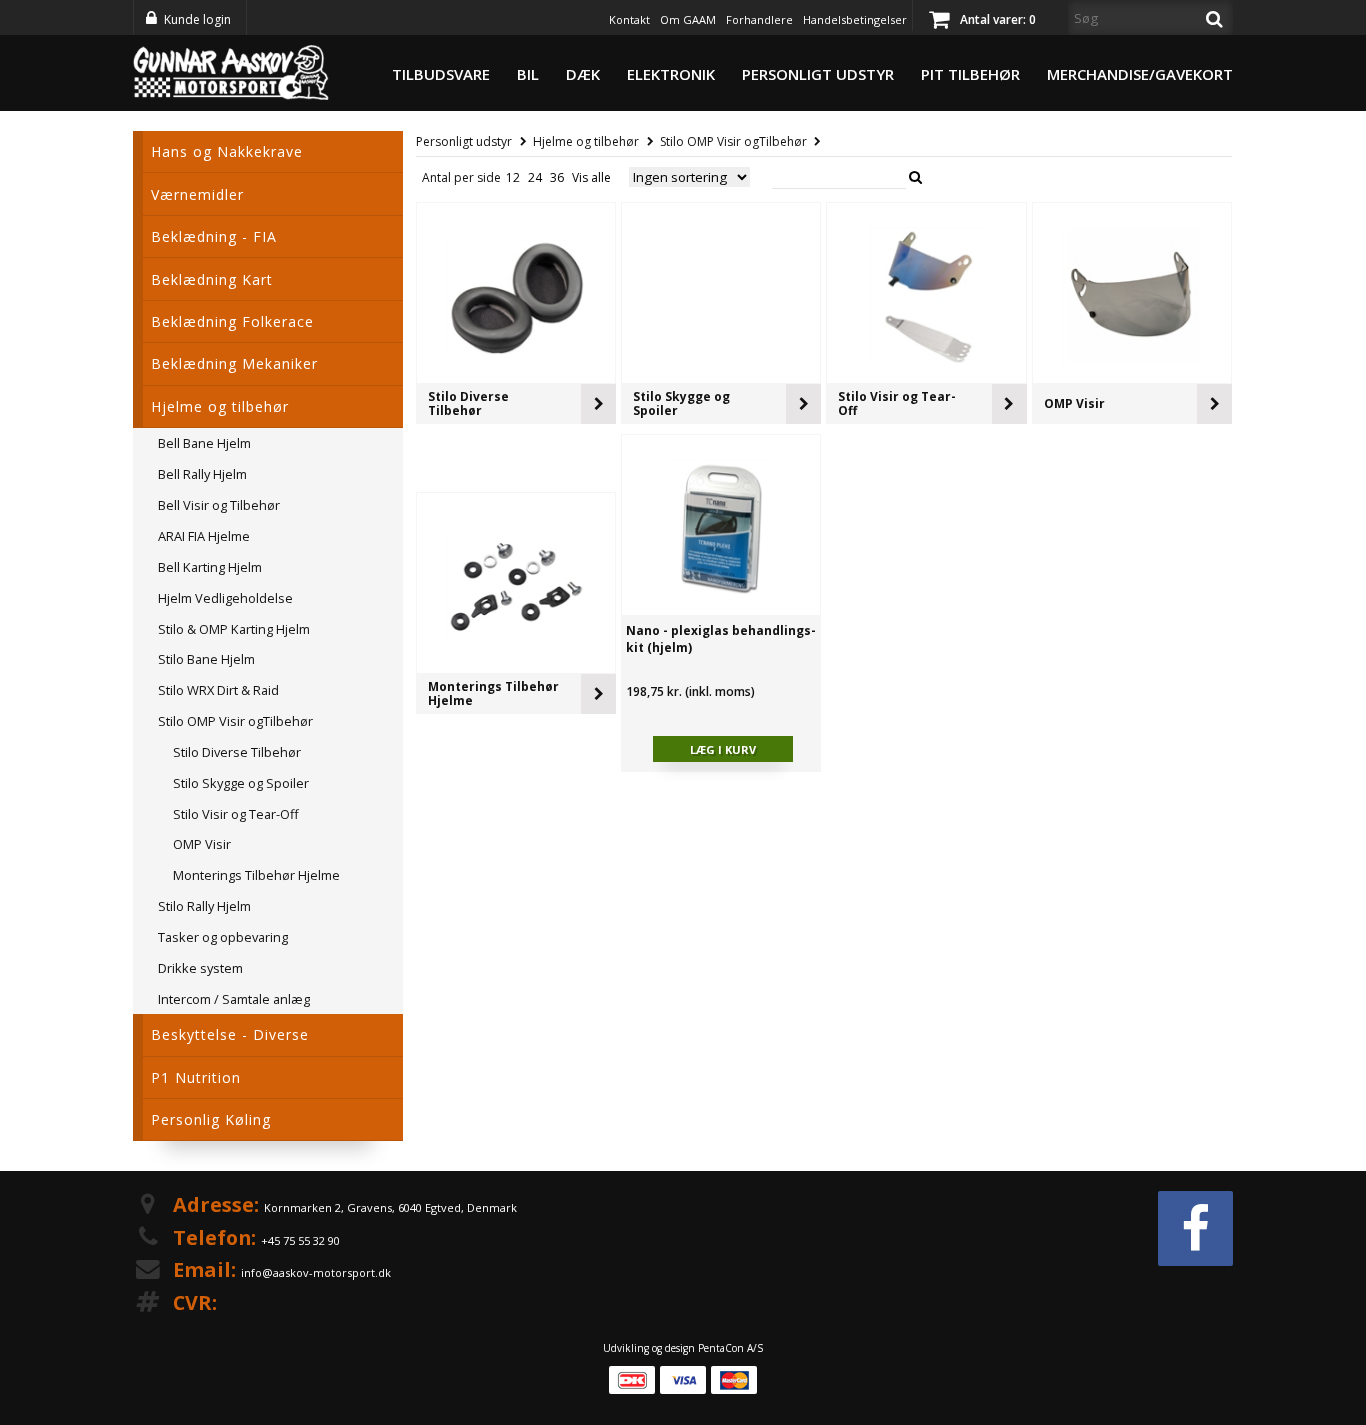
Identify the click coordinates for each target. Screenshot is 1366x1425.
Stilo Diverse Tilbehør (468, 403)
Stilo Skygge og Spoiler (681, 403)
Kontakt (629, 19)
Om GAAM (688, 19)
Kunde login (197, 19)
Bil (528, 74)
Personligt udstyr (818, 74)
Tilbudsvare (441, 74)
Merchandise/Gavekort (1140, 74)
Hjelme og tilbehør (586, 141)
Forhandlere (759, 19)
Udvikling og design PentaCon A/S (683, 1348)
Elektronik (671, 74)
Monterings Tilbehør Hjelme (493, 693)
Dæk (583, 74)
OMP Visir (1074, 403)
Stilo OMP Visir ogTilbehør (733, 141)
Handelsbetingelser (855, 19)
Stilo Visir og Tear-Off (897, 403)
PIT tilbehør (970, 74)
